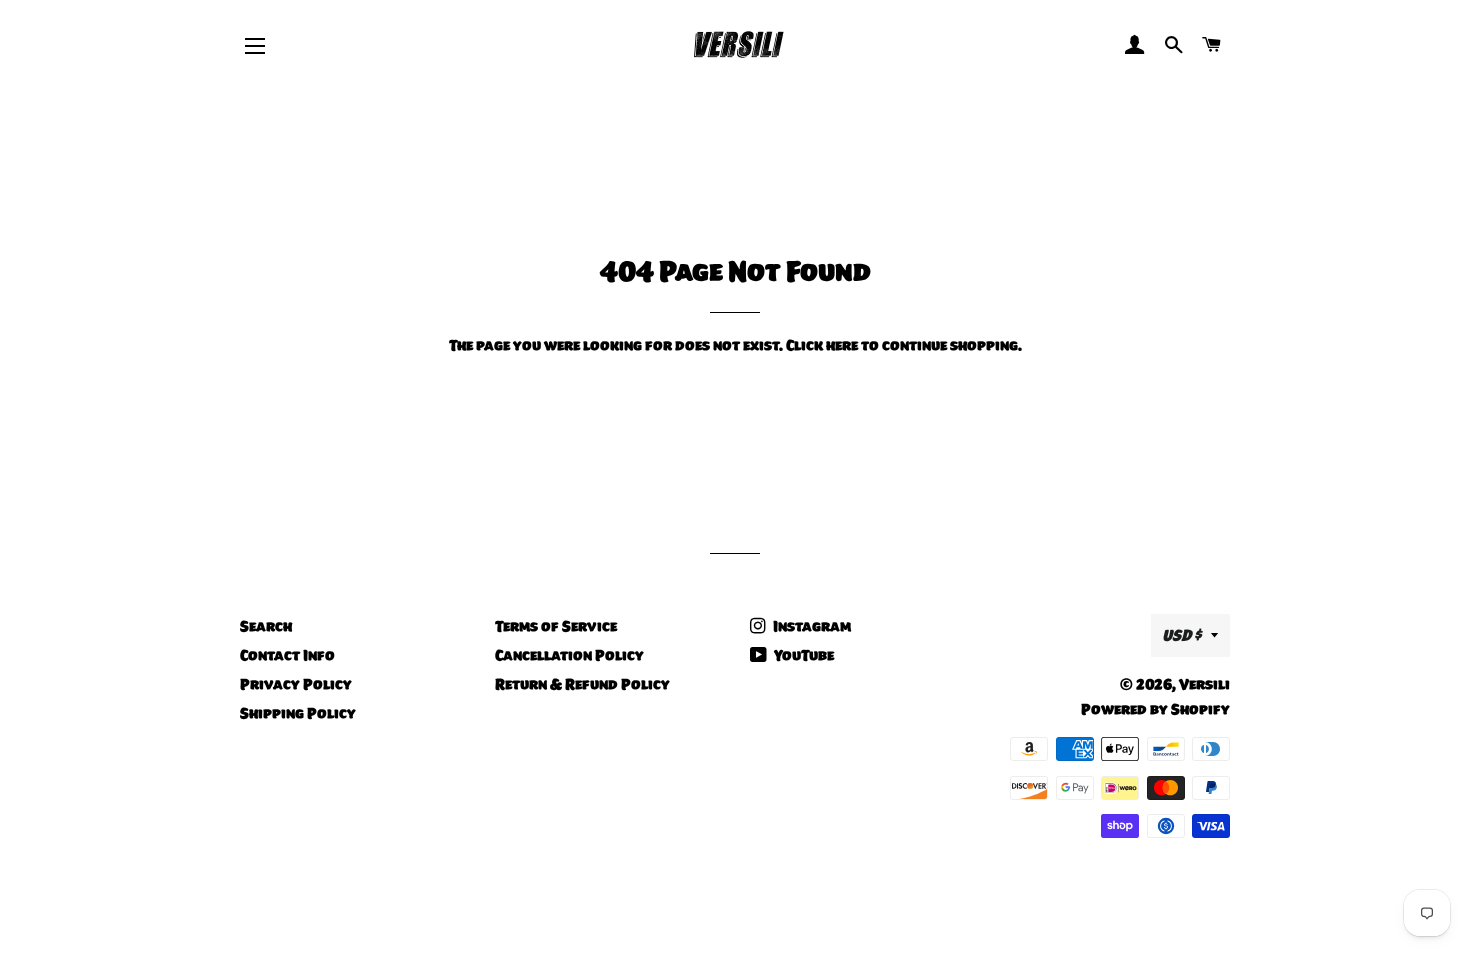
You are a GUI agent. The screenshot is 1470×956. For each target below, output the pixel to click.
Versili (1204, 684)
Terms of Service (556, 626)
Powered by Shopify (1155, 709)
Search (266, 626)
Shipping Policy (298, 713)
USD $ (1181, 635)
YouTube (802, 655)
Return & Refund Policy (582, 684)
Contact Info (287, 655)
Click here (822, 345)
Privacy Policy (296, 684)
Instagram (810, 626)
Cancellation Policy (569, 655)
